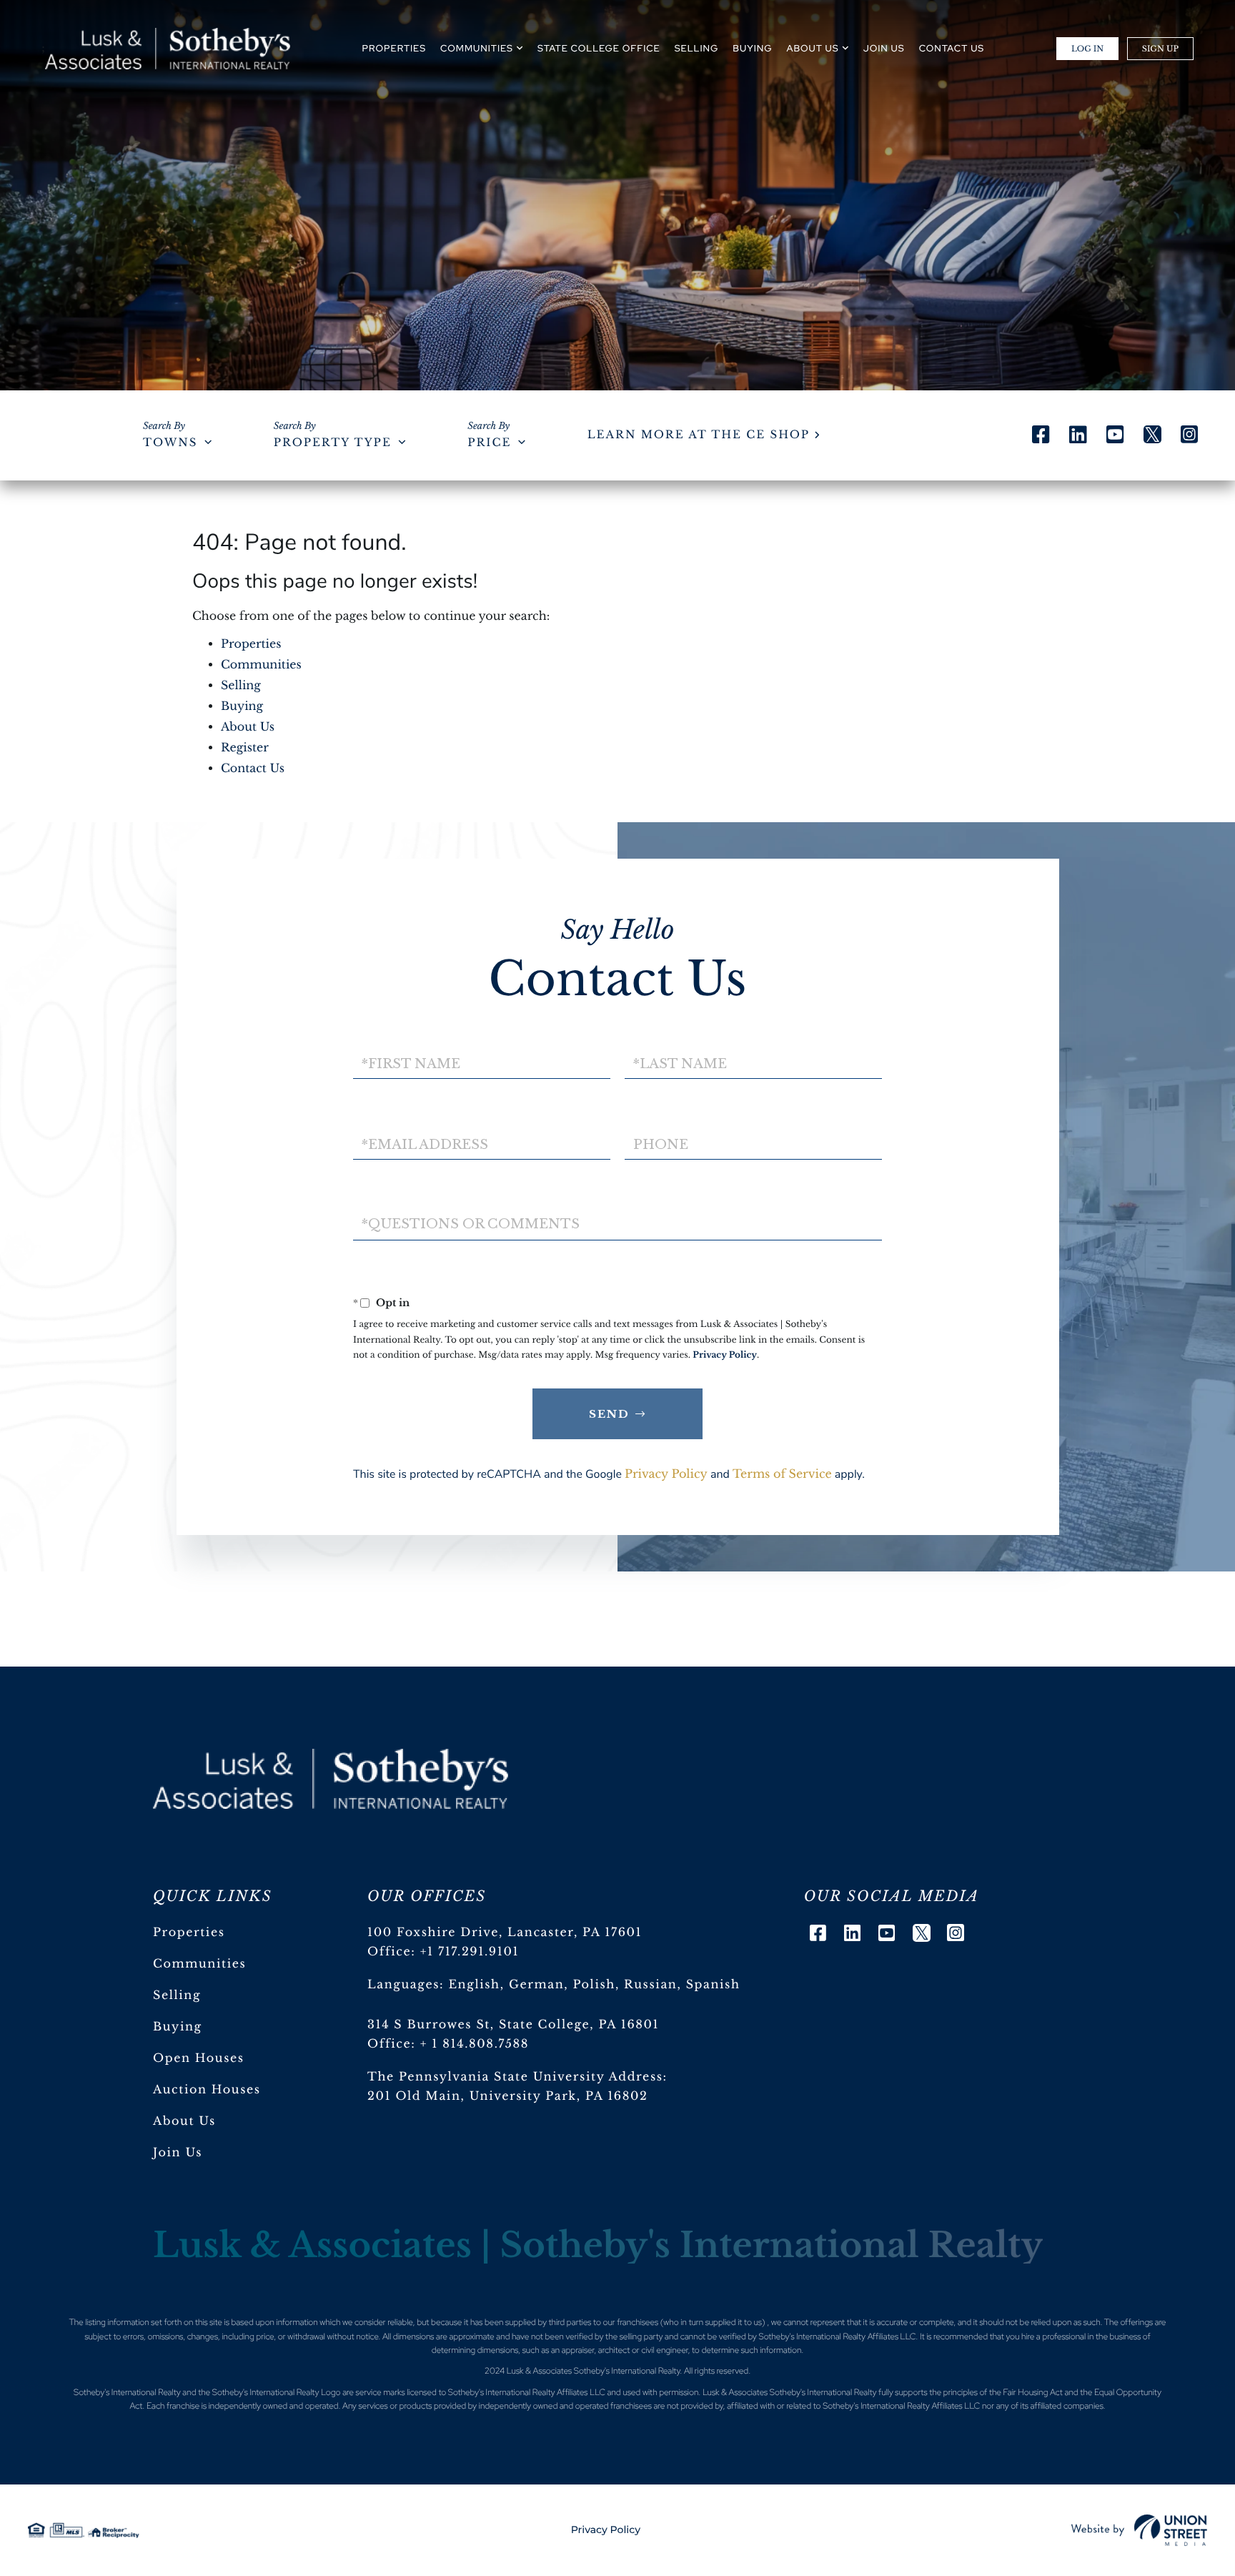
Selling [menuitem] (697, 48)
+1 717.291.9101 (470, 1952)
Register (245, 748)
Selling (241, 686)
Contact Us (253, 769)
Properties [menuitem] (394, 48)
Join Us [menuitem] (884, 48)
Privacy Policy (725, 1355)
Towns (170, 443)
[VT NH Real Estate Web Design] (1139, 2530)
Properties (251, 644)
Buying (242, 706)
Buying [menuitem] (752, 48)
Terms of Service (782, 1474)
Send (609, 1414)
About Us (248, 727)
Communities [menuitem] (477, 48)
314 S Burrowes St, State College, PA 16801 (513, 2025)
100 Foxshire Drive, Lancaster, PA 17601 (505, 1933)
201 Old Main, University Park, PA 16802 (508, 2096)
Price (489, 443)
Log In (1087, 49)
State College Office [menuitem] (599, 48)
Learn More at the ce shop (699, 435)
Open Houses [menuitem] (199, 2058)
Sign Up (1160, 49)
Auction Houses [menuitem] (207, 2090)
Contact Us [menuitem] (952, 48)
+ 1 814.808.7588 (475, 2044)
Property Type (333, 443)
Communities (261, 665)
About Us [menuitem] (813, 48)
